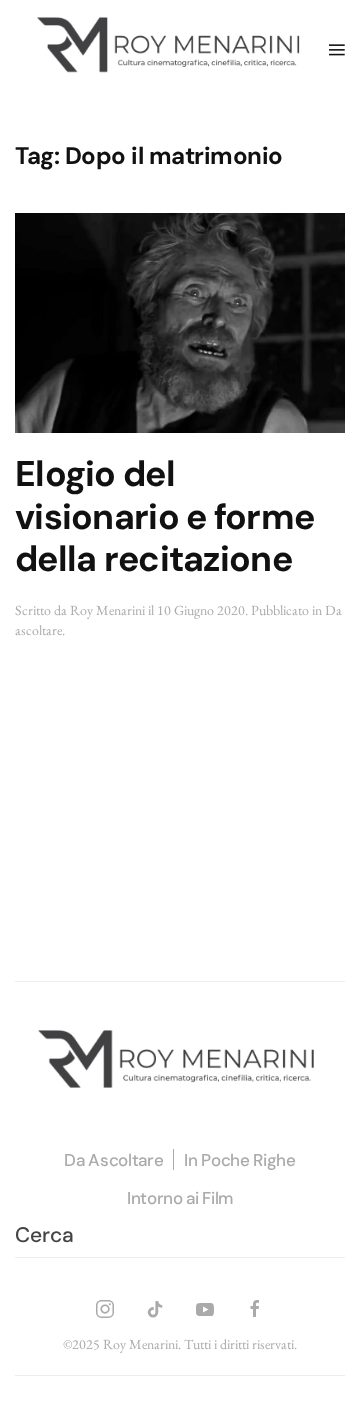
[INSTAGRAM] (105, 1305)
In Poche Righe (239, 1160)
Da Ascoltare (113, 1160)
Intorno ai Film (180, 1198)
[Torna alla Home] (172, 49)
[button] (337, 49)
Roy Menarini (107, 610)
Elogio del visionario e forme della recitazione (164, 517)
